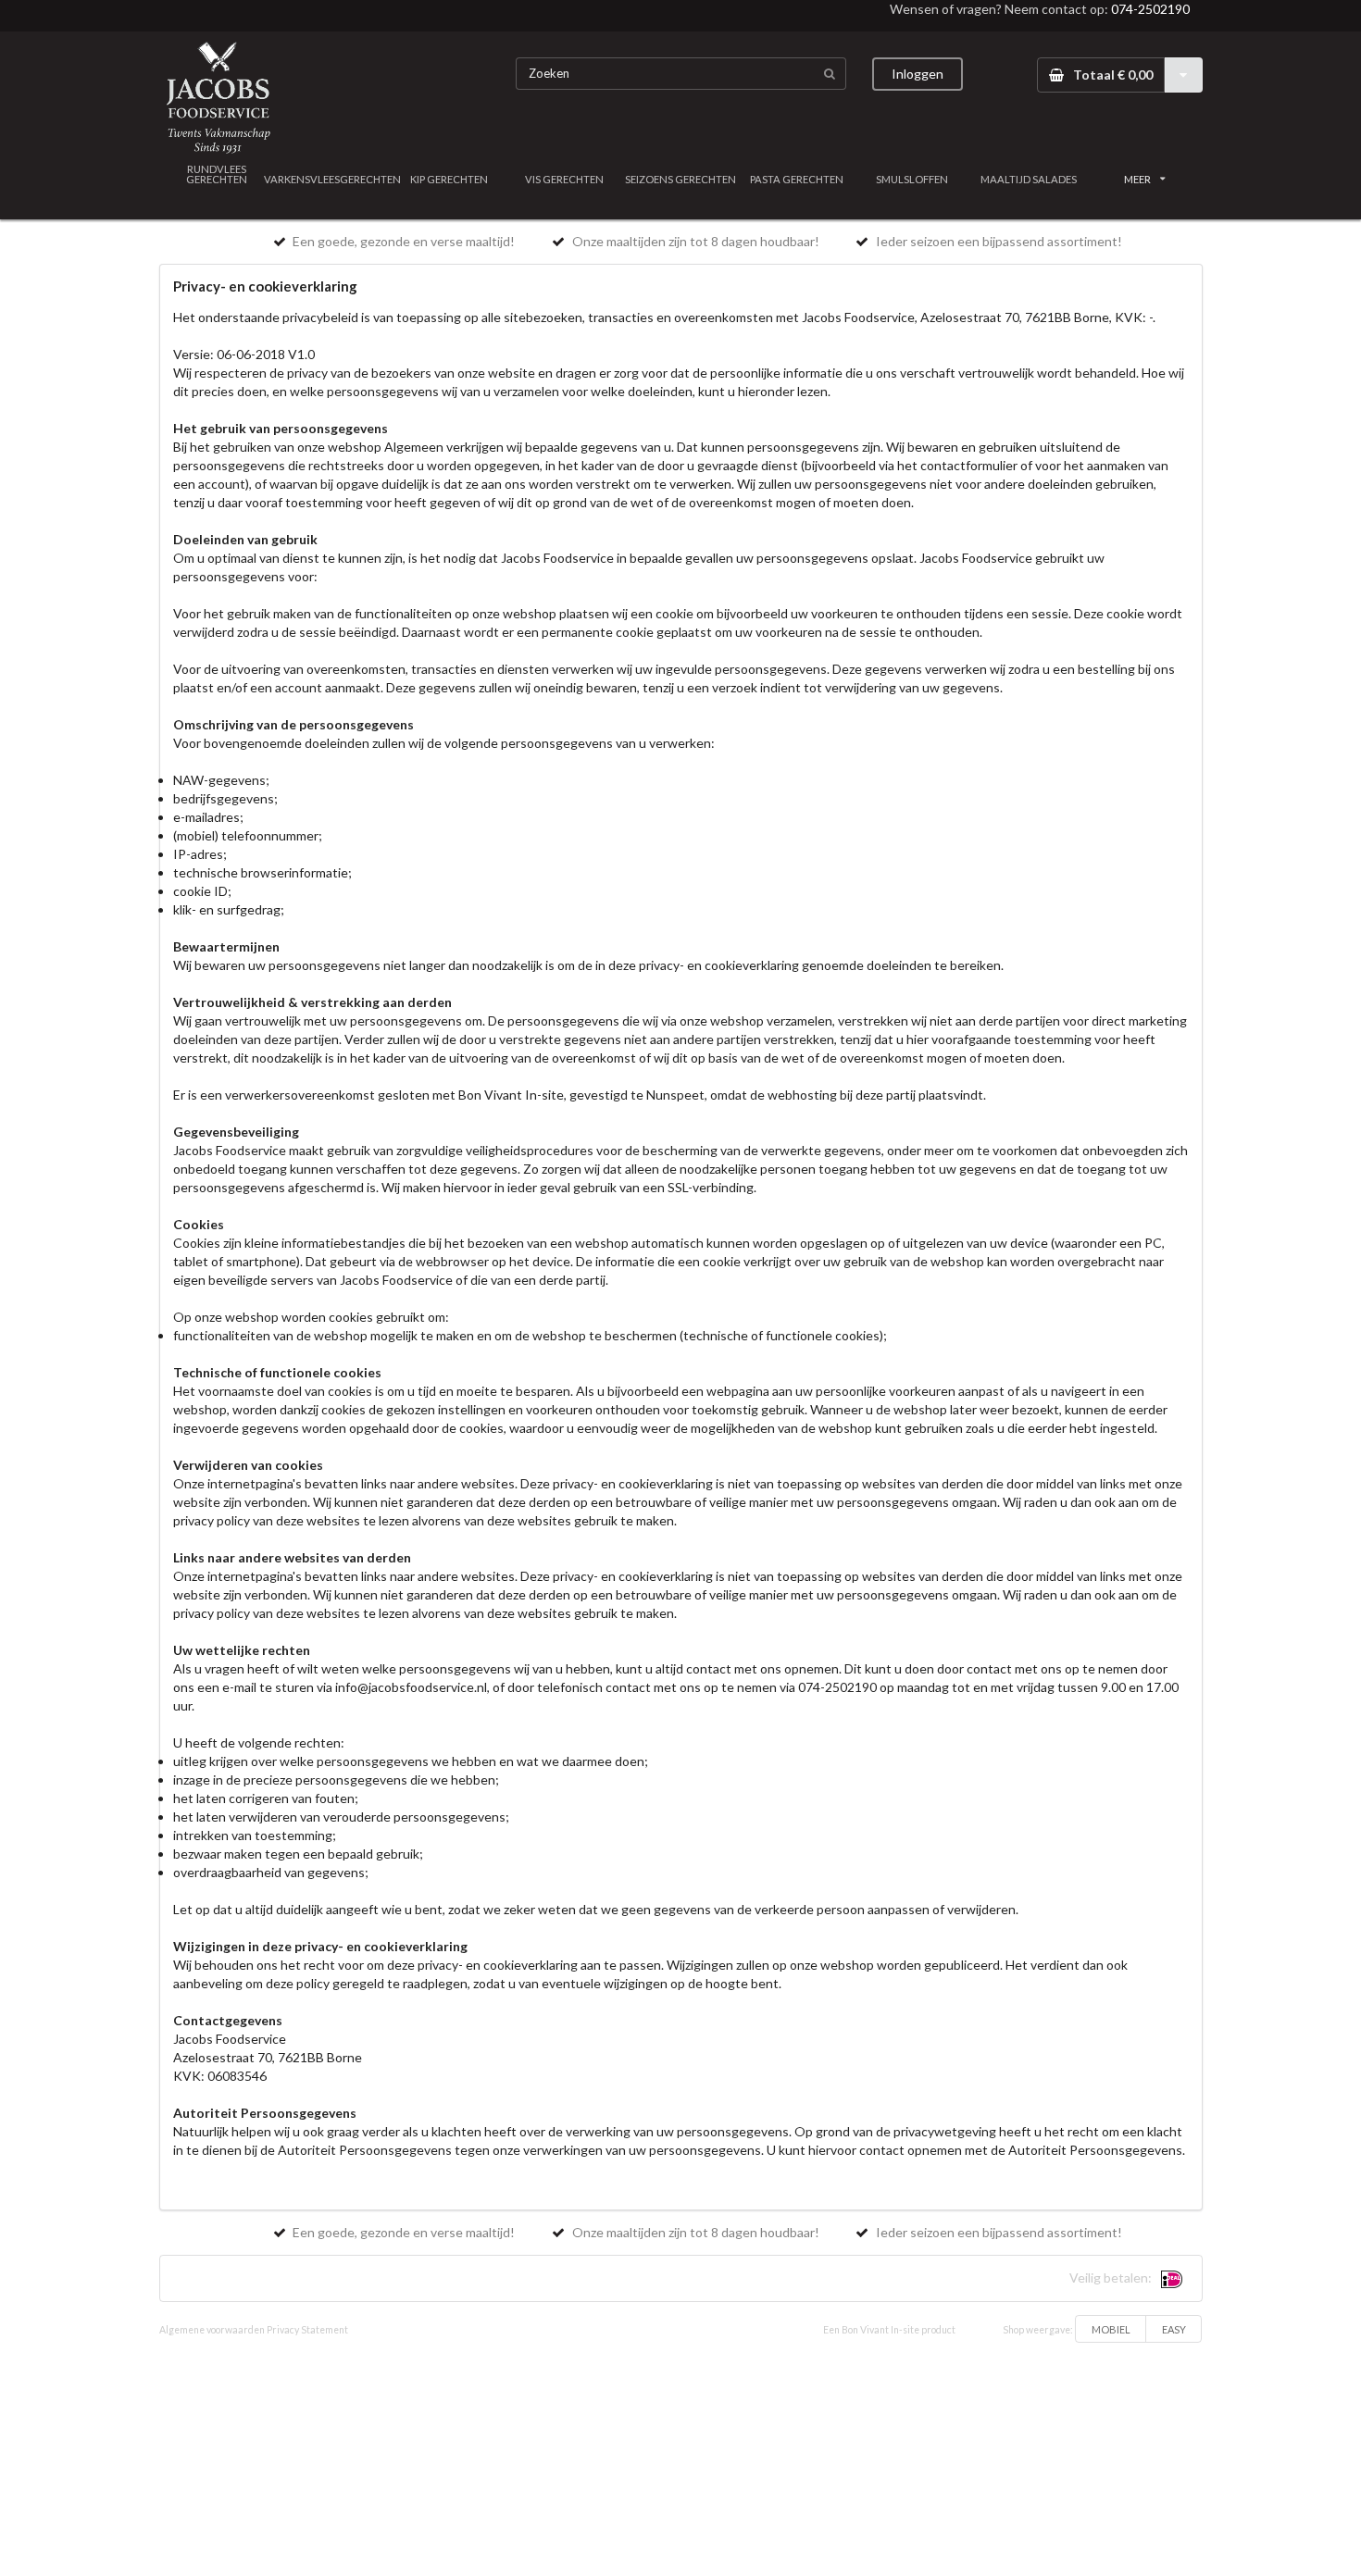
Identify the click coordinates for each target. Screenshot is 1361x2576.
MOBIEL (1111, 2329)
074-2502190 (1150, 9)
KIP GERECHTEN (449, 179)
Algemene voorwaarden (212, 2330)
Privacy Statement (307, 2330)
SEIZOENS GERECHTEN (680, 179)
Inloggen (918, 74)
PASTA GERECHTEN (797, 179)
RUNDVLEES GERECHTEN (217, 174)
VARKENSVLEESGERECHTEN (333, 179)
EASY (1174, 2329)
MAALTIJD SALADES (1029, 179)
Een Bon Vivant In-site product (889, 2330)
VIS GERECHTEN (564, 179)
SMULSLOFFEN (912, 179)
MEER (1137, 179)
